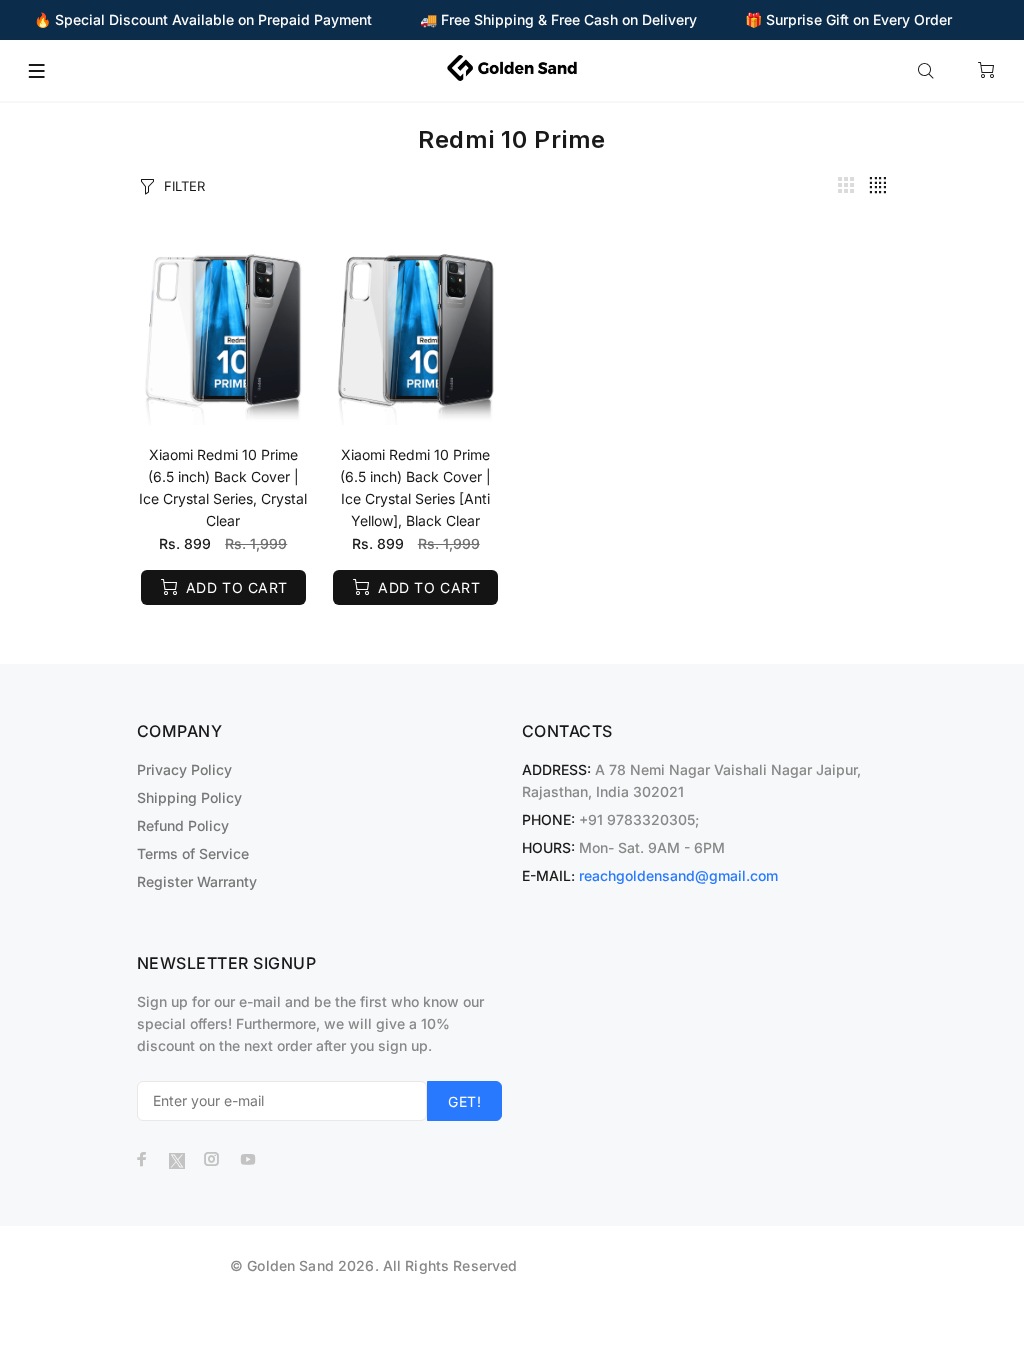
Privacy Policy (184, 769)
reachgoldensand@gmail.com (678, 875)
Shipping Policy (189, 797)
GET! (464, 1101)
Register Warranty (197, 881)
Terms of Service (193, 853)
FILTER (184, 186)
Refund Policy (183, 825)
